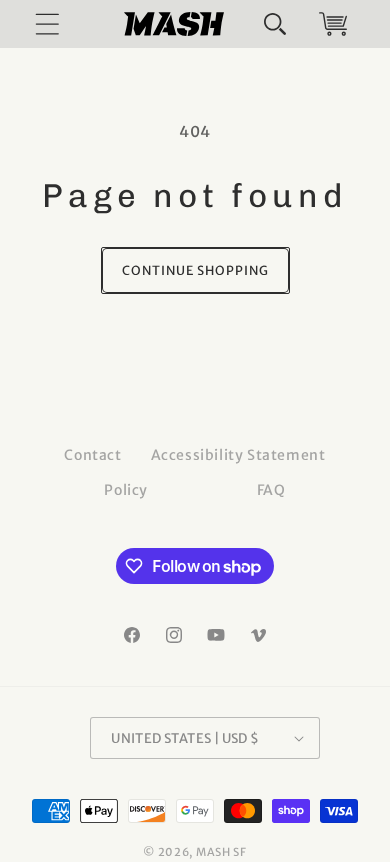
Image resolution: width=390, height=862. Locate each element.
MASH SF (221, 852)
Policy (126, 490)
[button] (275, 24)
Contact (92, 455)
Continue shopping (195, 270)
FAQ (271, 490)
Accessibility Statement (238, 455)
